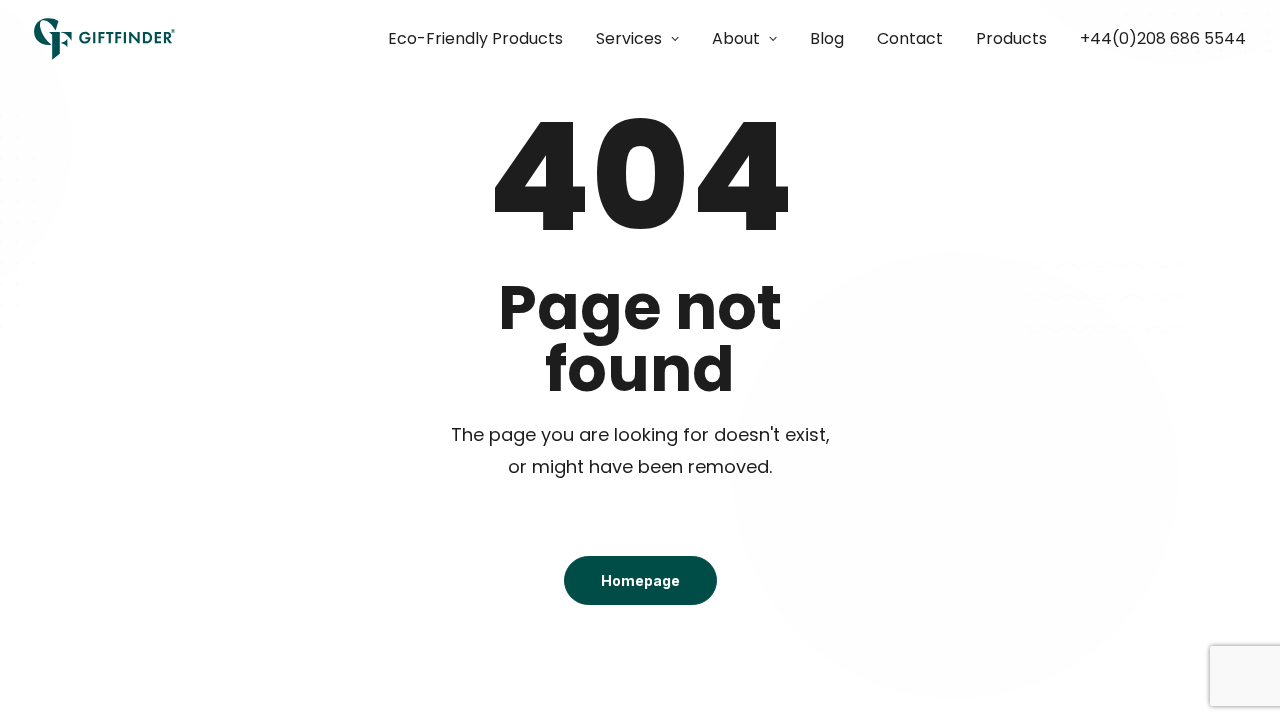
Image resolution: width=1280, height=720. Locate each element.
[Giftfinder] (105, 39)
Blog (827, 38)
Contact (910, 38)
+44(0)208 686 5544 (1163, 38)
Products (1011, 38)
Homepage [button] (640, 580)
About (736, 38)
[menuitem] (482, 39)
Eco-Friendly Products (475, 38)
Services (629, 38)
